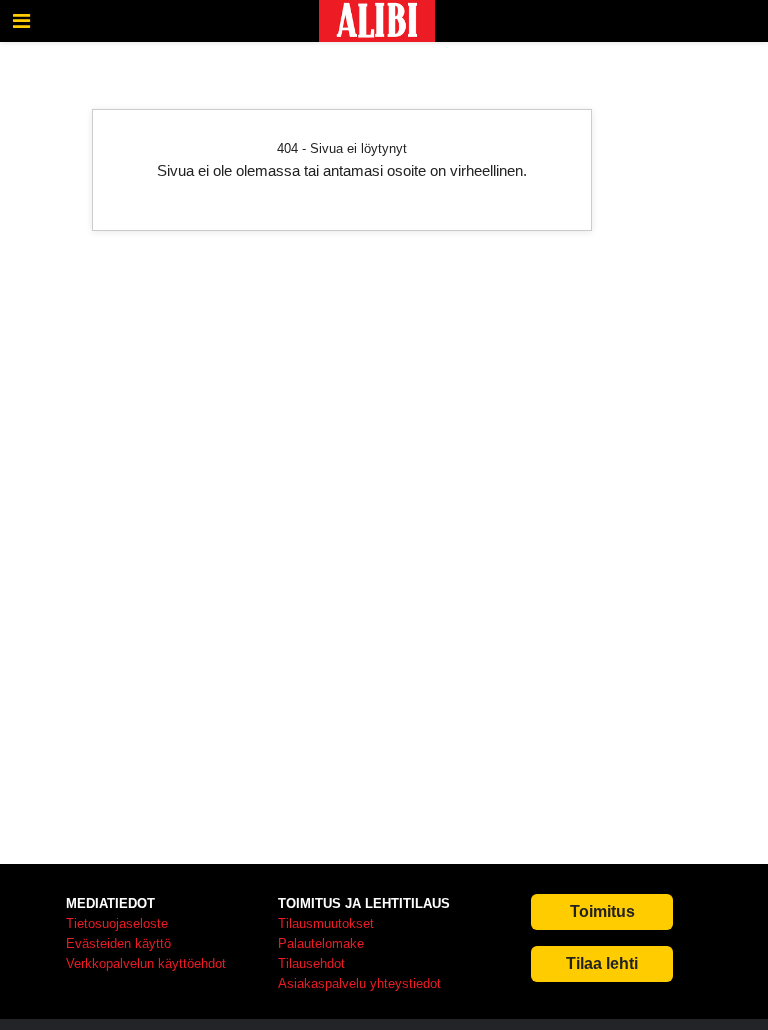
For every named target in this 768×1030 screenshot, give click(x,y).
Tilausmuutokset (326, 923)
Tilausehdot (311, 963)
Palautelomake (321, 943)
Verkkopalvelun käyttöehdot (146, 963)
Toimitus (602, 911)
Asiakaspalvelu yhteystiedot (359, 983)
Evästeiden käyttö (118, 943)
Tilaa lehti (602, 963)
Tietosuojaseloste (117, 923)
